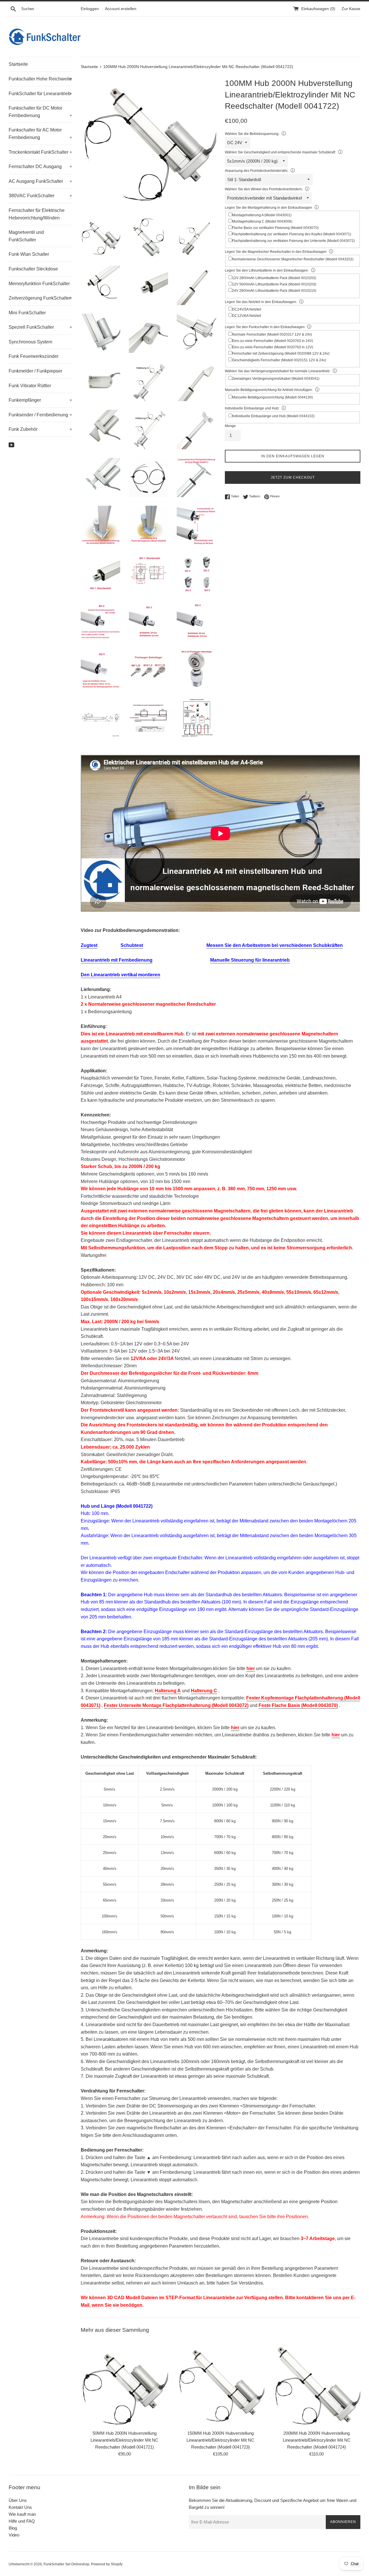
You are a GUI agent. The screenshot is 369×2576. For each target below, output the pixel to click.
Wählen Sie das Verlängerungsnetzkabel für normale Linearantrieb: (278, 371)
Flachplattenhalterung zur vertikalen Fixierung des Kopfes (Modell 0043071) (292, 234)
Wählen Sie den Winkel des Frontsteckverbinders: (264, 189)
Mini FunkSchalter (27, 313)
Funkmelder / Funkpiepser (35, 371)
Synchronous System (30, 342)
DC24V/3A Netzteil (247, 309)
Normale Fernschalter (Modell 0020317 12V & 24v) (272, 334)
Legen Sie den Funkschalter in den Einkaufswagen (265, 327)
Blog (13, 2528)
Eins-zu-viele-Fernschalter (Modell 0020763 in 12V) (273, 347)
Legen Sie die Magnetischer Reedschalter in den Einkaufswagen (276, 252)
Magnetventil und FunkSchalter (26, 236)
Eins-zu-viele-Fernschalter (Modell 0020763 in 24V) (273, 341)
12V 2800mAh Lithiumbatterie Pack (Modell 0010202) (274, 278)
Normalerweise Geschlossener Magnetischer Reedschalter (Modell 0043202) (293, 259)
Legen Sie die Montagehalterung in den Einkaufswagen (269, 208)
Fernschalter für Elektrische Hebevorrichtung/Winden (37, 214)
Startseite (18, 64)
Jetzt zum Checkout (293, 477)
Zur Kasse (351, 9)
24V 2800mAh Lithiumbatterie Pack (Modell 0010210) (274, 291)
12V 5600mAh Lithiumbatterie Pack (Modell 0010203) (274, 284)
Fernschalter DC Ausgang (40, 167)
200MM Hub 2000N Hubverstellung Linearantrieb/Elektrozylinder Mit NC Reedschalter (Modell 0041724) (317, 2440)
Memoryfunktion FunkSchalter (39, 284)
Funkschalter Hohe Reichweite (40, 79)
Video (14, 2535)
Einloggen (90, 9)
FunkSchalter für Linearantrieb (40, 94)
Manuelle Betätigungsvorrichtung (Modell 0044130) (272, 397)
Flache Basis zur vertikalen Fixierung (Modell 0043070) (275, 228)
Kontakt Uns (20, 2507)
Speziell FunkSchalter (40, 327)
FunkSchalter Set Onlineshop (66, 2564)
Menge (230, 426)
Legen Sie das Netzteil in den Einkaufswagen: (261, 302)
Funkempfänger (40, 400)
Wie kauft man (22, 2514)
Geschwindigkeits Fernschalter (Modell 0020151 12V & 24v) (279, 360)
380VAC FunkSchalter (40, 196)
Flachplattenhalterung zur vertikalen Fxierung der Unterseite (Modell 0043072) (293, 241)
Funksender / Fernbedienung (40, 415)
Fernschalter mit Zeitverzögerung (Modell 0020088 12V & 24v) (281, 354)
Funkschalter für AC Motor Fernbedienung (40, 134)
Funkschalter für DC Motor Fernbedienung (40, 112)
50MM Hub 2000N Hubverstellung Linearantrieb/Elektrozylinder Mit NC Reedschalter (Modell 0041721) (124, 2440)
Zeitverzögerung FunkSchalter (40, 298)
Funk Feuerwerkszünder (34, 356)
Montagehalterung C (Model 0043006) (262, 221)
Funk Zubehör (40, 429)
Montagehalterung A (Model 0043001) (262, 215)
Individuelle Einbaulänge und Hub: (252, 408)
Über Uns (18, 2500)
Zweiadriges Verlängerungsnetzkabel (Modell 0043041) (276, 379)
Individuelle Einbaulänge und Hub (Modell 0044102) (273, 416)
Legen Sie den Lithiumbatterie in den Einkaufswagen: (267, 270)
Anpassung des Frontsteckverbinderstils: (257, 171)
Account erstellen (121, 9)
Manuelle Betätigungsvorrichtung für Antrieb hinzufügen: (269, 390)
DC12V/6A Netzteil (247, 316)
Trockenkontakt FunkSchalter (40, 152)
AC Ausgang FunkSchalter (40, 181)
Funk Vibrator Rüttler (30, 386)
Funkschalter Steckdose (33, 269)
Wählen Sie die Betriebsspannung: (252, 134)
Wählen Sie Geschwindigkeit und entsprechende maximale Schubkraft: (280, 152)
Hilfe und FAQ (22, 2521)
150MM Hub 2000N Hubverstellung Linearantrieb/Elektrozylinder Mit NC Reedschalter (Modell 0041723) (220, 2440)
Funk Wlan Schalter (29, 254)
